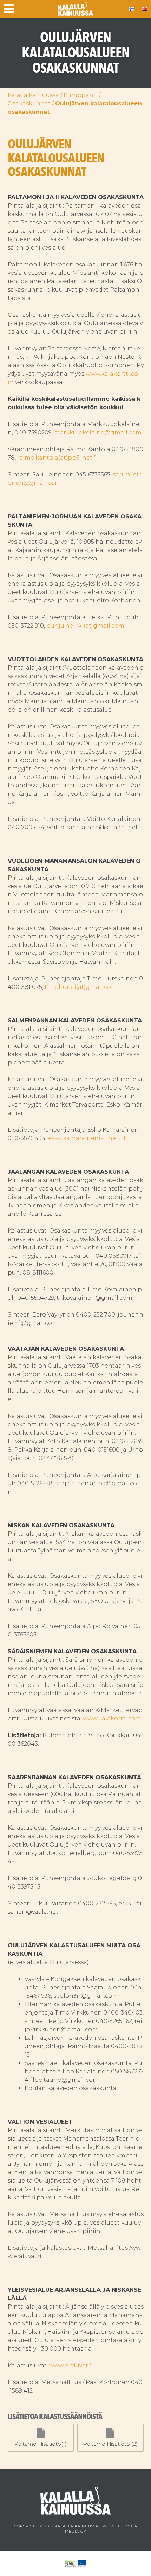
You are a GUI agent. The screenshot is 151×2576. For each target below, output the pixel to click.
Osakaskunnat (29, 103)
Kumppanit (81, 95)
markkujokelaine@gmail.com (98, 432)
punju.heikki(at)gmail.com (85, 626)
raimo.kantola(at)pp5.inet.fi (57, 458)
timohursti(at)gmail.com (81, 987)
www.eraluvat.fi (71, 2365)
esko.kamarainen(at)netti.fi (87, 1138)
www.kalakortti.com (112, 1719)
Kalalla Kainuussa (33, 95)
